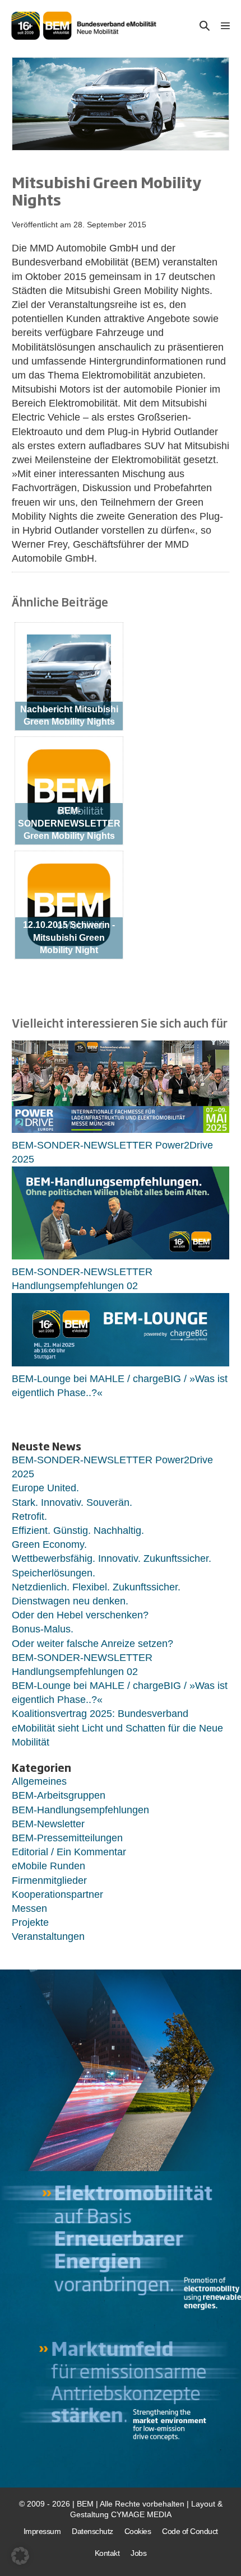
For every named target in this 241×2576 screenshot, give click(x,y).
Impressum (42, 2531)
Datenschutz (92, 2531)
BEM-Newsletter (48, 1824)
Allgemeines (39, 1781)
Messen (29, 1908)
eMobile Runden (48, 1866)
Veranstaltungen (48, 1936)
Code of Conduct (190, 2531)
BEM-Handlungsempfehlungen (80, 1810)
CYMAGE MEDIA (141, 2514)
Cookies (138, 2531)
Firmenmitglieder (49, 1880)
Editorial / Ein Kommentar (69, 1852)
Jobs (138, 2553)
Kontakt (107, 2553)
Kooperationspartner (57, 1894)
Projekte (30, 1922)
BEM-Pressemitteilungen (67, 1838)
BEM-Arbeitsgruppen (59, 1795)
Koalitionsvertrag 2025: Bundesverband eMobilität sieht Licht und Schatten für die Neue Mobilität (117, 1728)
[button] (205, 25)
